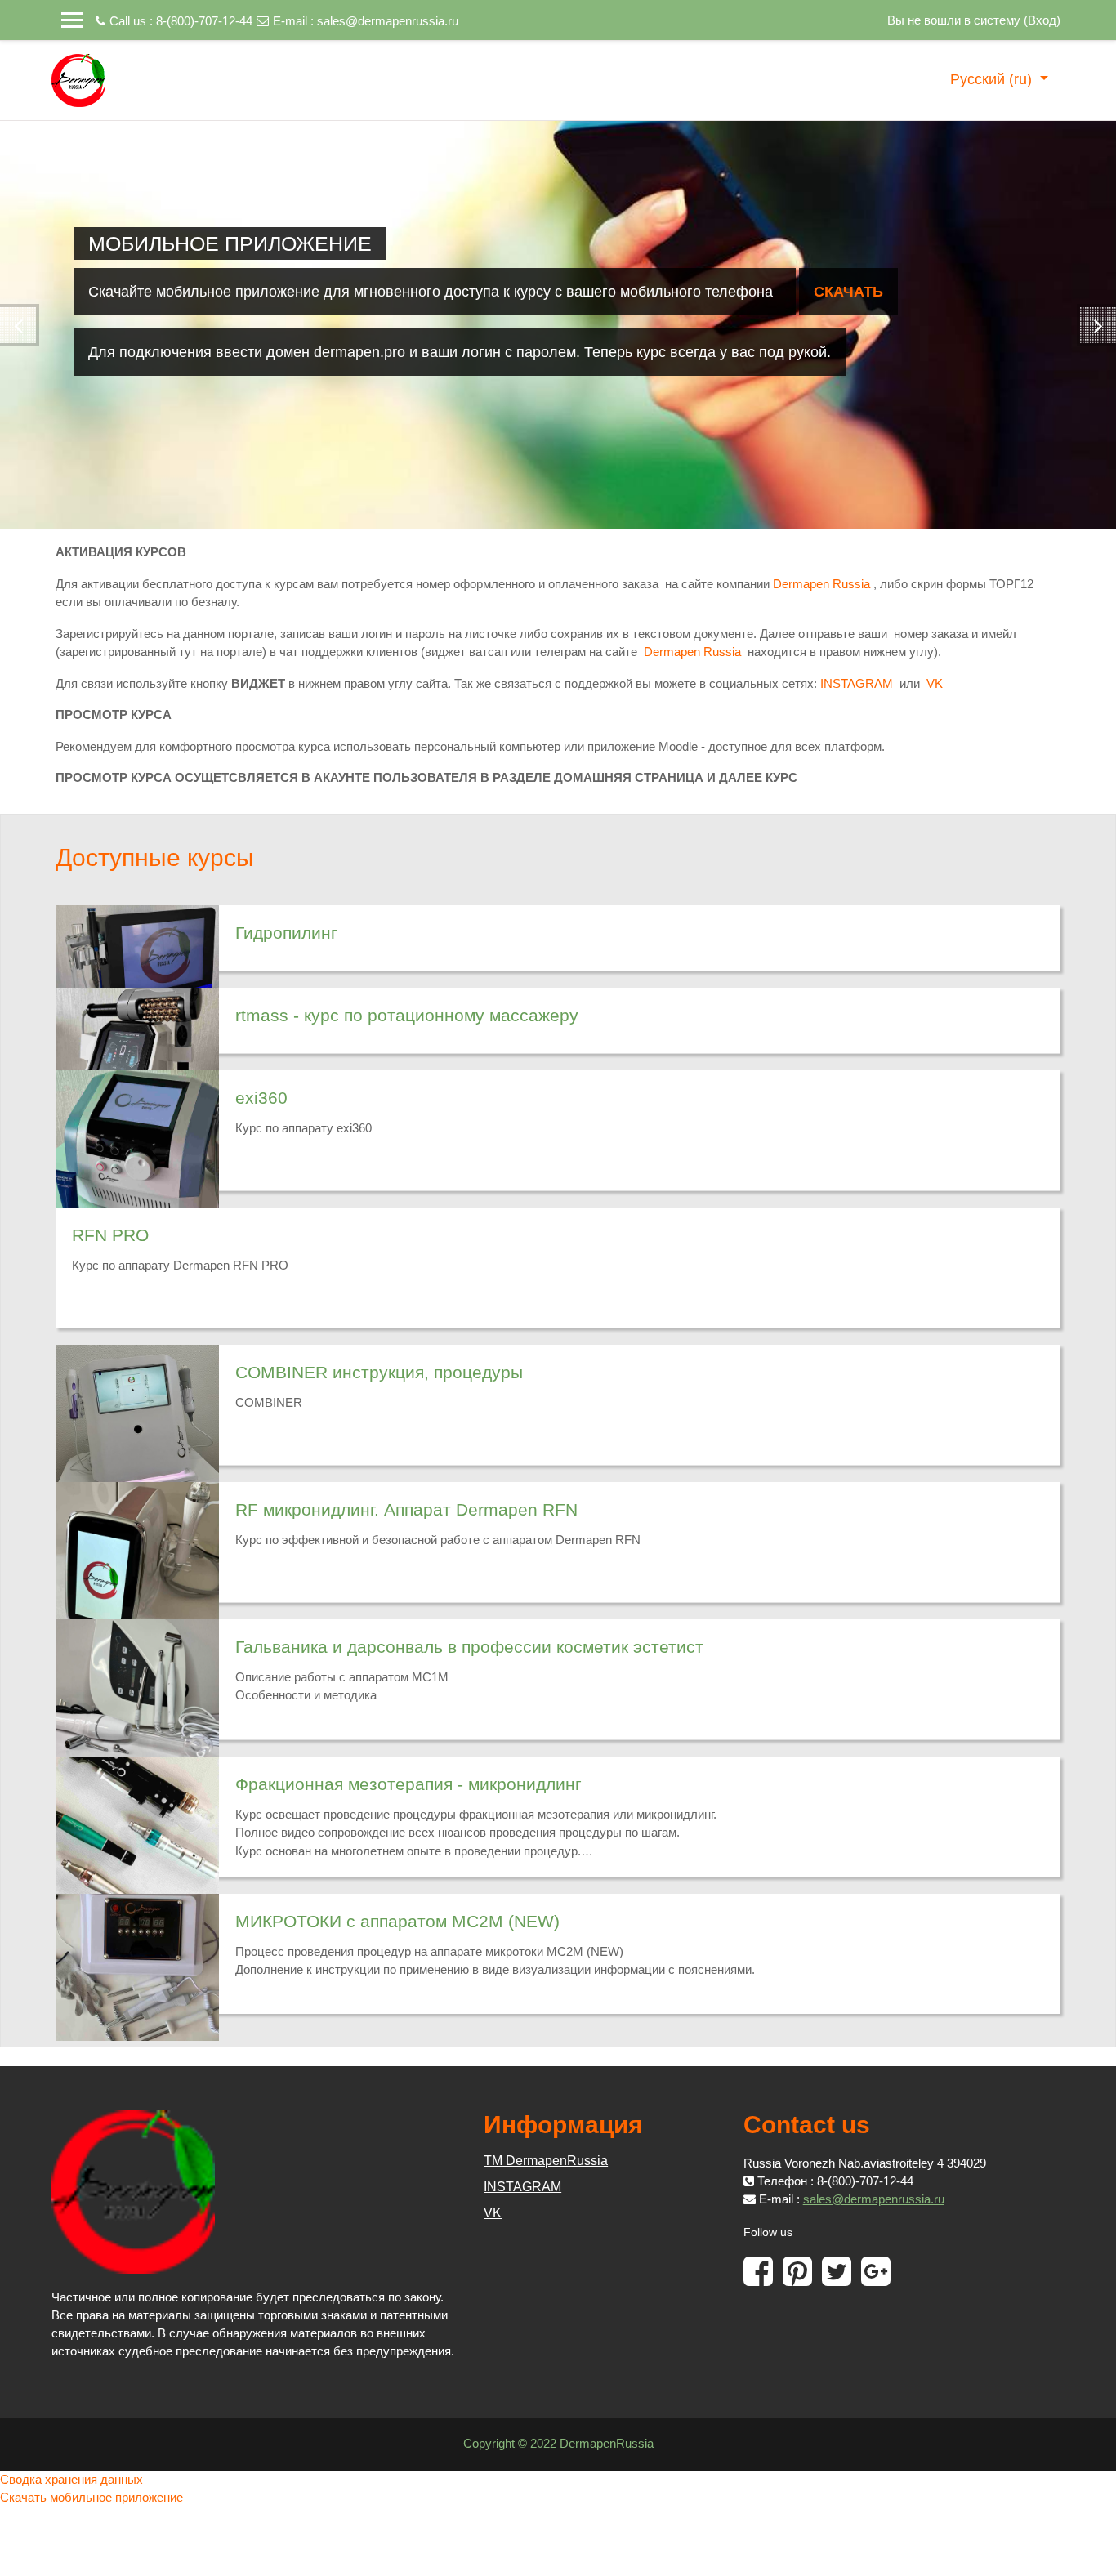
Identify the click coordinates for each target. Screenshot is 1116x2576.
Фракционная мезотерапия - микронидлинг (408, 1784)
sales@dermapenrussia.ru (388, 21)
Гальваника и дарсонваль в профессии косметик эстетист (469, 1647)
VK (935, 683)
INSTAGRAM (857, 683)
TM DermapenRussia (546, 2161)
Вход (1042, 20)
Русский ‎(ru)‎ (993, 79)
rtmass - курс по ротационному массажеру (407, 1015)
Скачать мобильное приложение (92, 2497)
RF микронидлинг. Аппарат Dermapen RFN (406, 1509)
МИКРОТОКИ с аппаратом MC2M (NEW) (397, 1921)
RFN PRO (110, 1235)
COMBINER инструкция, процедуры (379, 1372)
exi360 (261, 1098)
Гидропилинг (286, 933)
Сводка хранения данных (71, 2479)
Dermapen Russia (821, 584)
